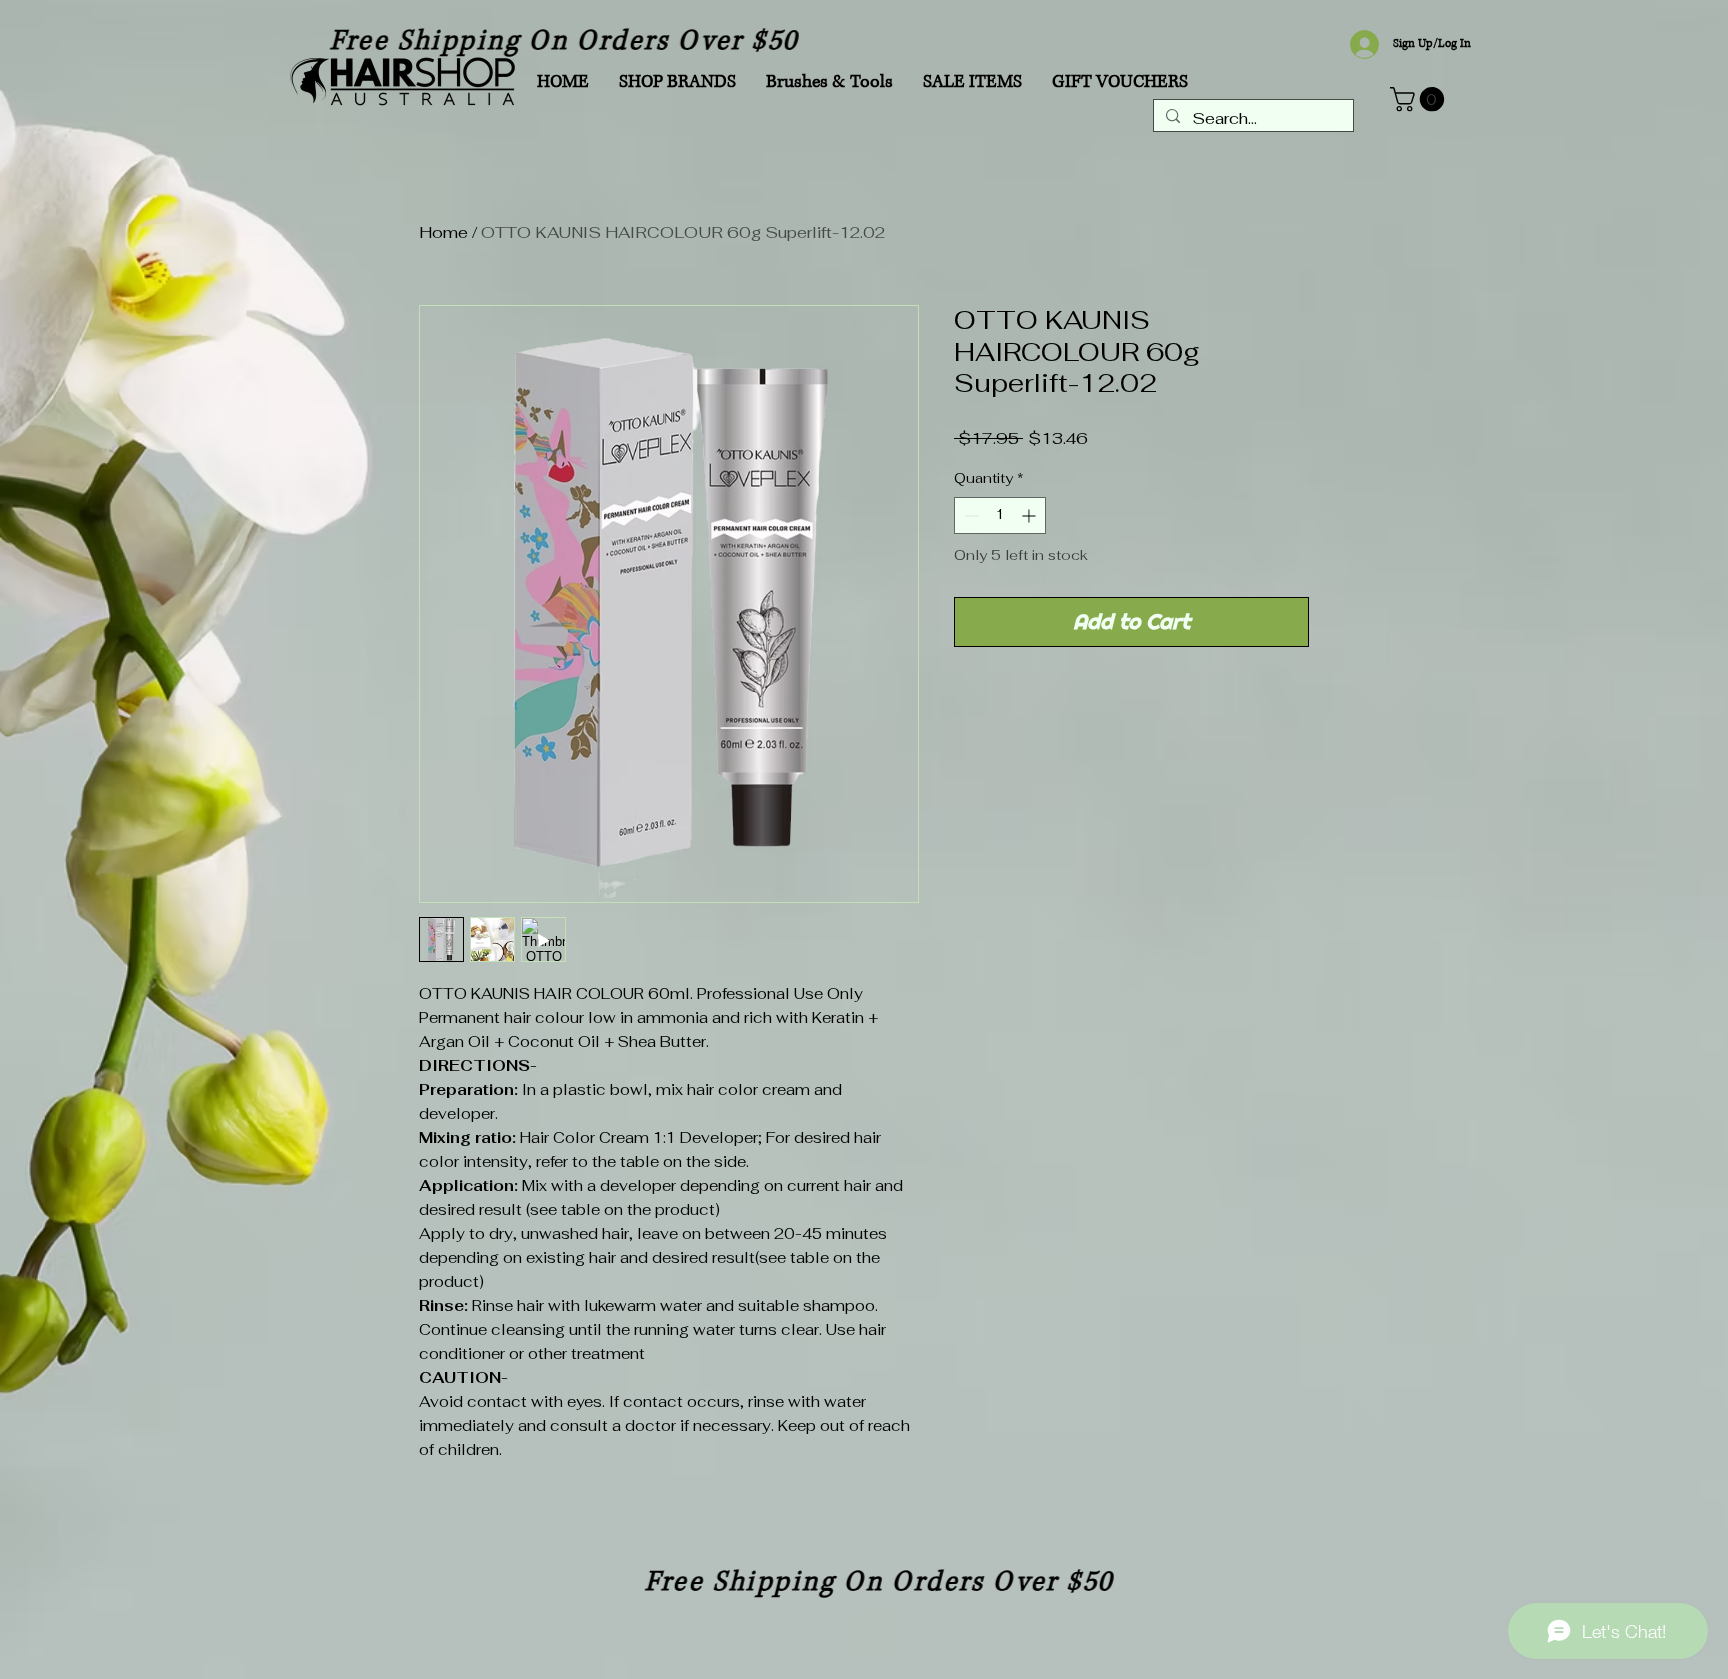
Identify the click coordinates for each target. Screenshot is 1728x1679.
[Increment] (1030, 515)
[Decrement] (969, 515)
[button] (1420, 99)
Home (443, 232)
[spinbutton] (1000, 515)
